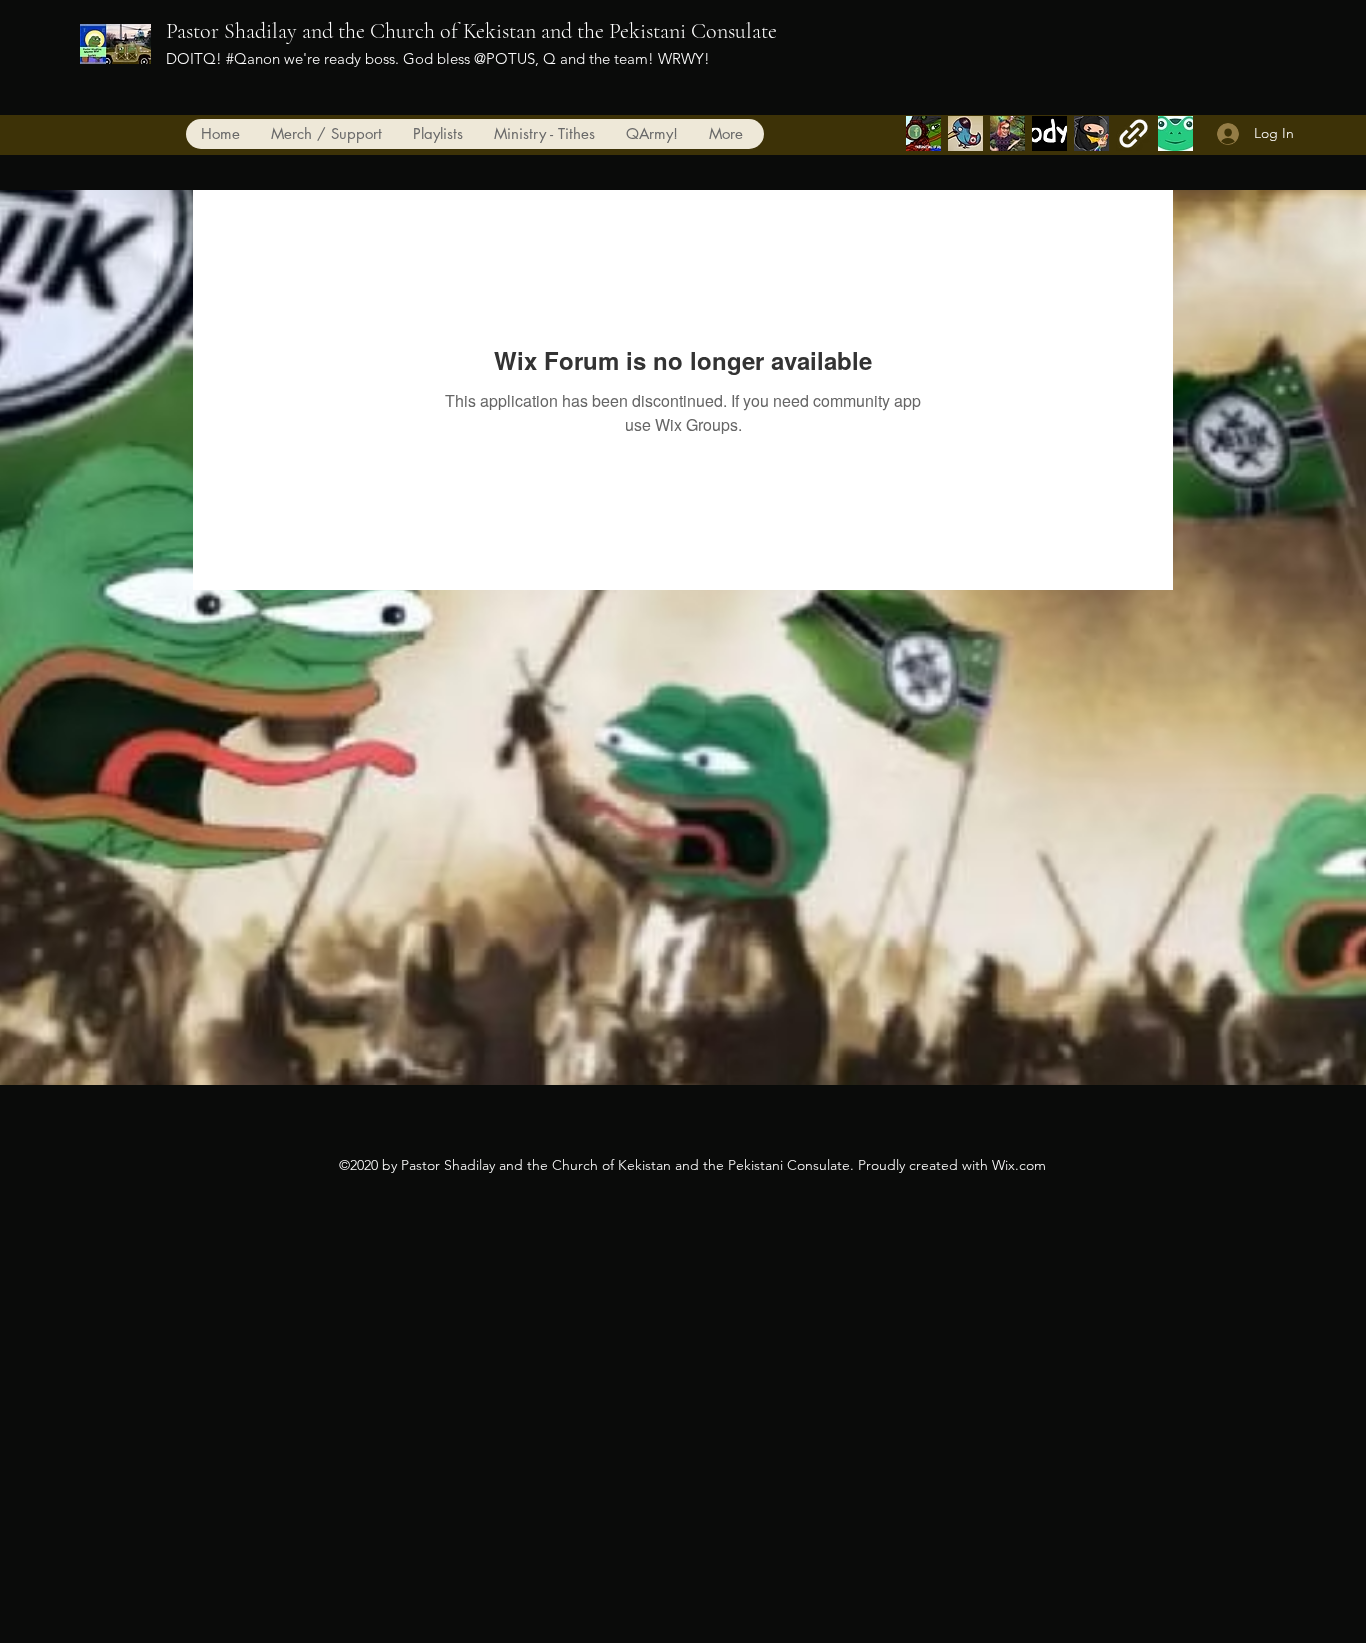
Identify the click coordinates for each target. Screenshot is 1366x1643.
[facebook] (923, 133)
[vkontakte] (1049, 133)
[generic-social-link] (1007, 133)
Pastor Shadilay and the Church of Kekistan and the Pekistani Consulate (471, 31)
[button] (651, 134)
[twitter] (965, 133)
